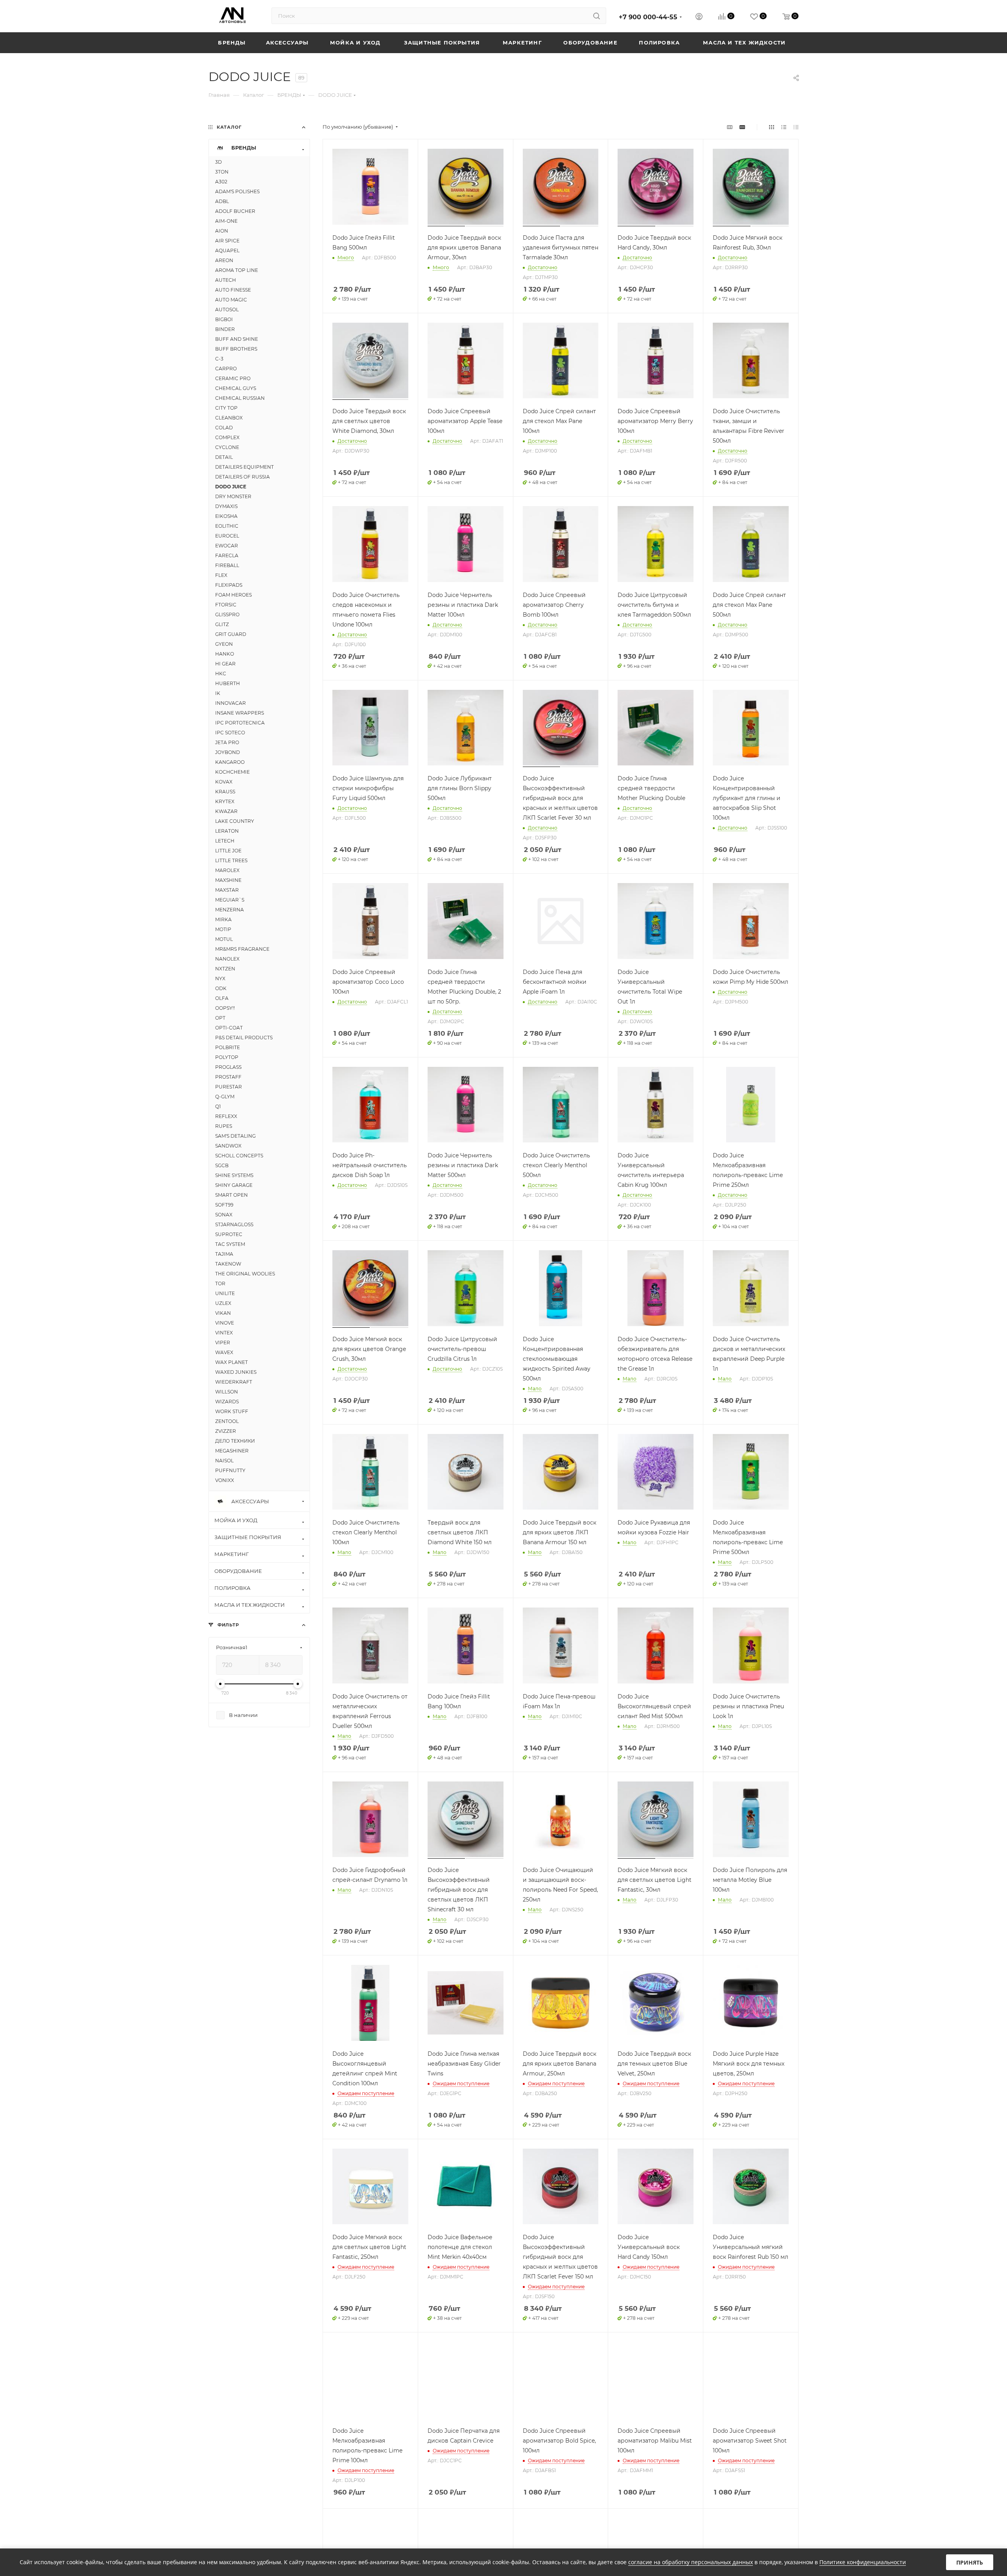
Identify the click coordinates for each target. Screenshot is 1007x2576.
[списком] (784, 127)
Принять (970, 2562)
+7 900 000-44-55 (648, 17)
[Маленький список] (730, 127)
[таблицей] (796, 127)
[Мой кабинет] (699, 18)
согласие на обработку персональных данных (691, 2562)
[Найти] (597, 16)
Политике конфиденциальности (863, 2562)
